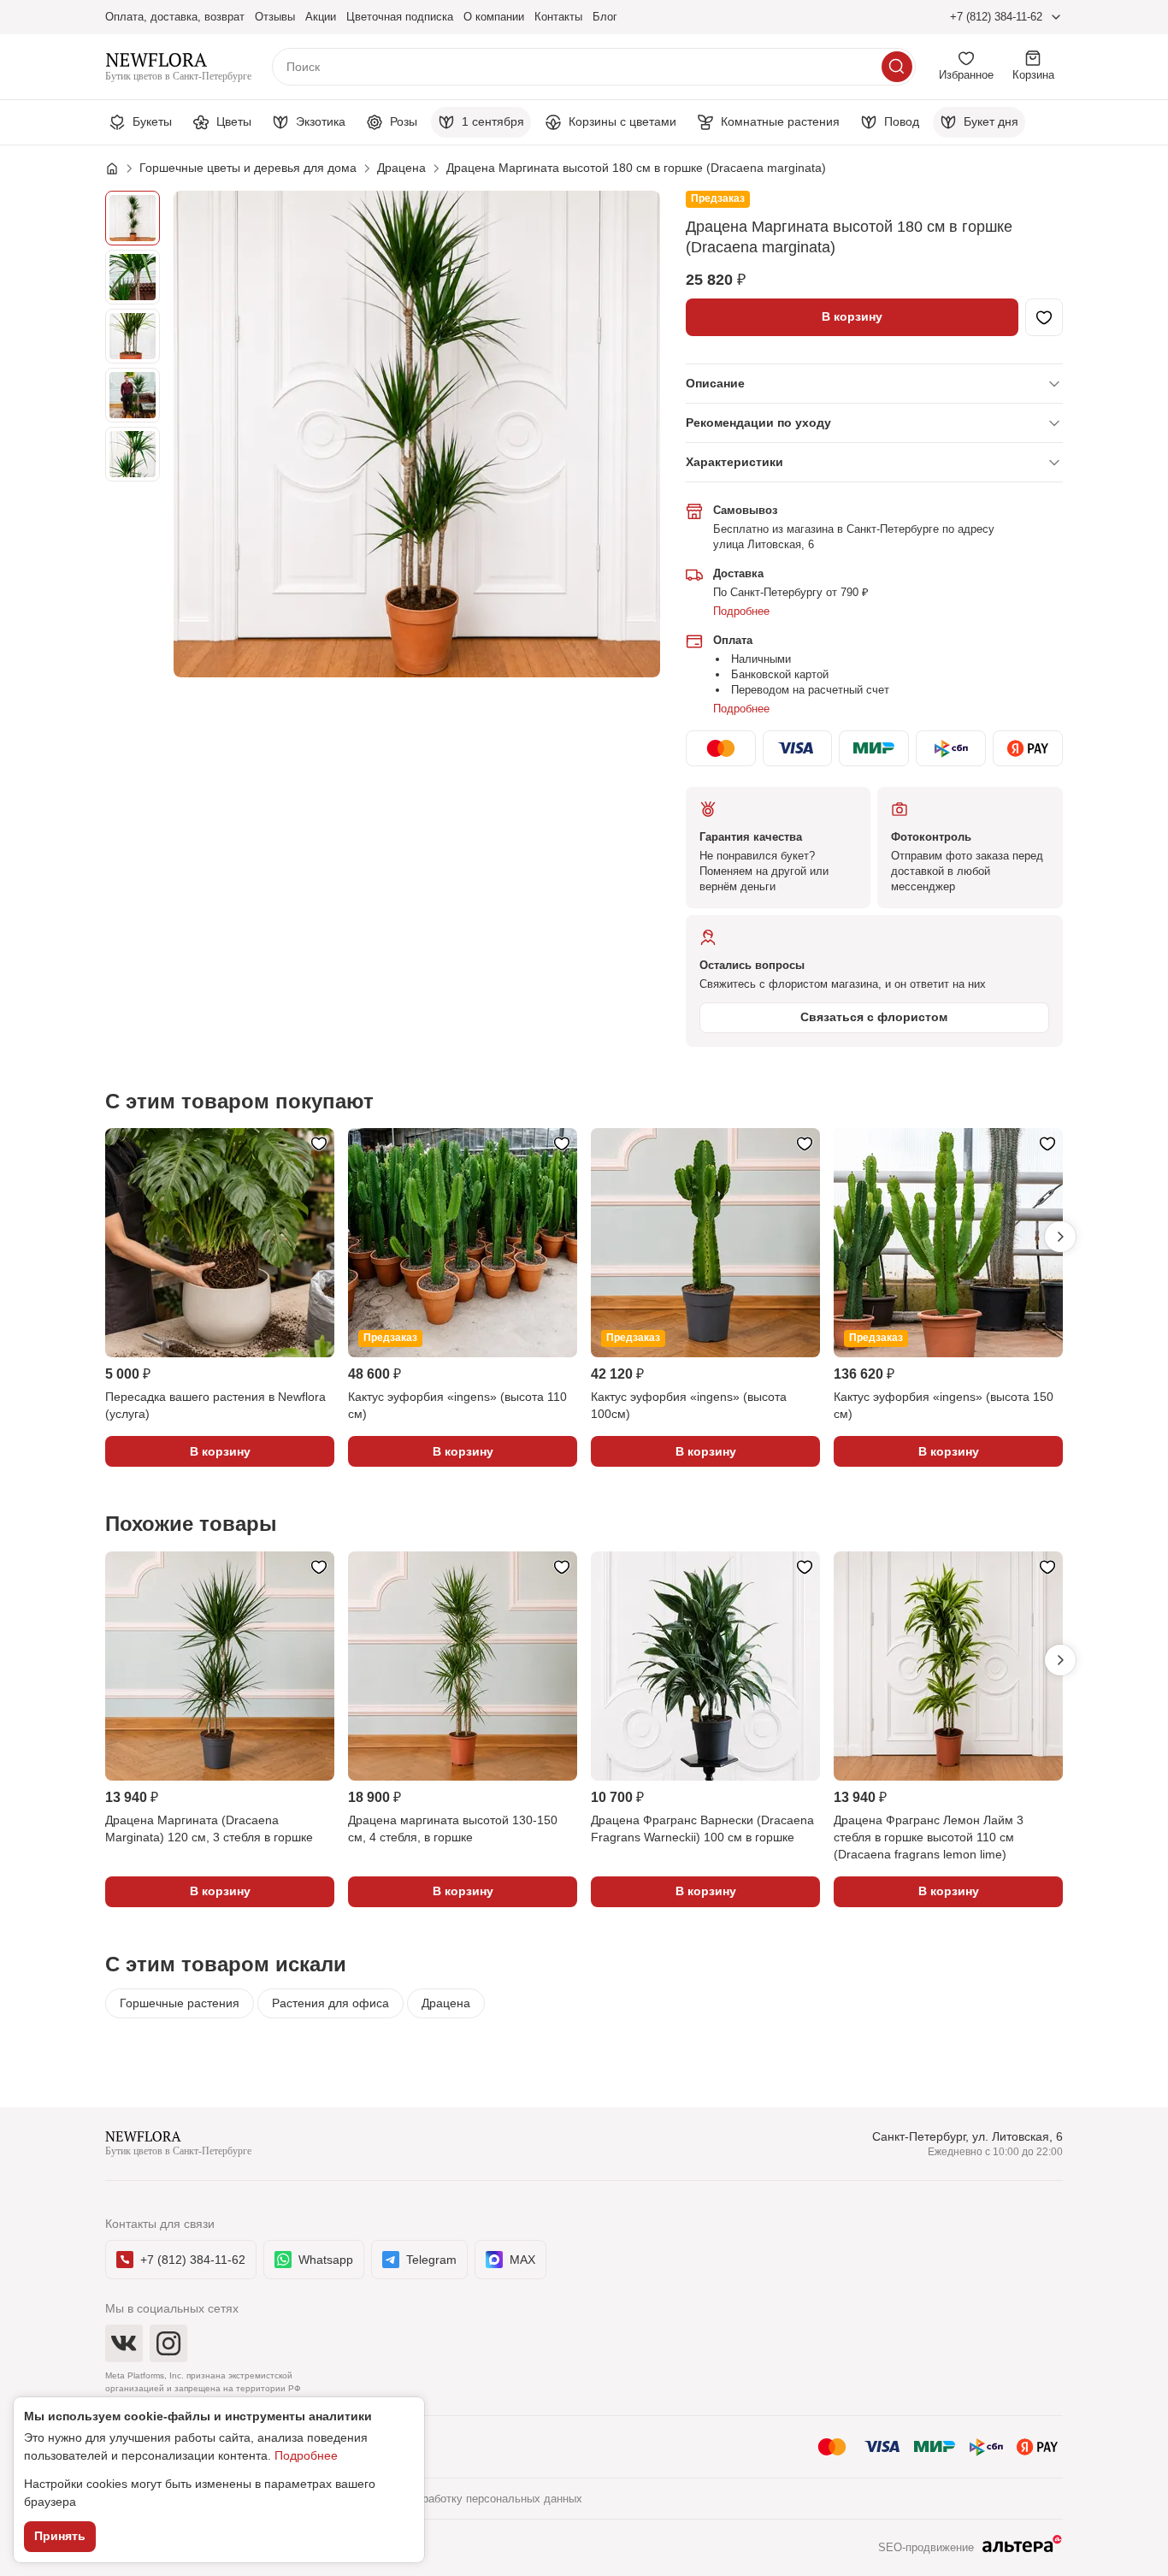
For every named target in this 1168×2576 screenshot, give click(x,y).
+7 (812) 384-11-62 (996, 17)
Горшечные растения (180, 2003)
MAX (522, 2260)
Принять (60, 2536)
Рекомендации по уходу (758, 422)
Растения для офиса (330, 2003)
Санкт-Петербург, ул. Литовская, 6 (967, 2136)
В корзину (852, 316)
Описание (715, 383)
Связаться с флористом (874, 1017)
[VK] (124, 2343)
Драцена (446, 2003)
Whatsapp (326, 2260)
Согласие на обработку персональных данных (463, 2499)
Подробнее (741, 611)
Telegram (431, 2260)
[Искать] (897, 67)
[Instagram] (168, 2343)
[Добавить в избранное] (1044, 317)
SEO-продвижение (926, 2547)
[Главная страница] (121, 168)
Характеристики (734, 462)
